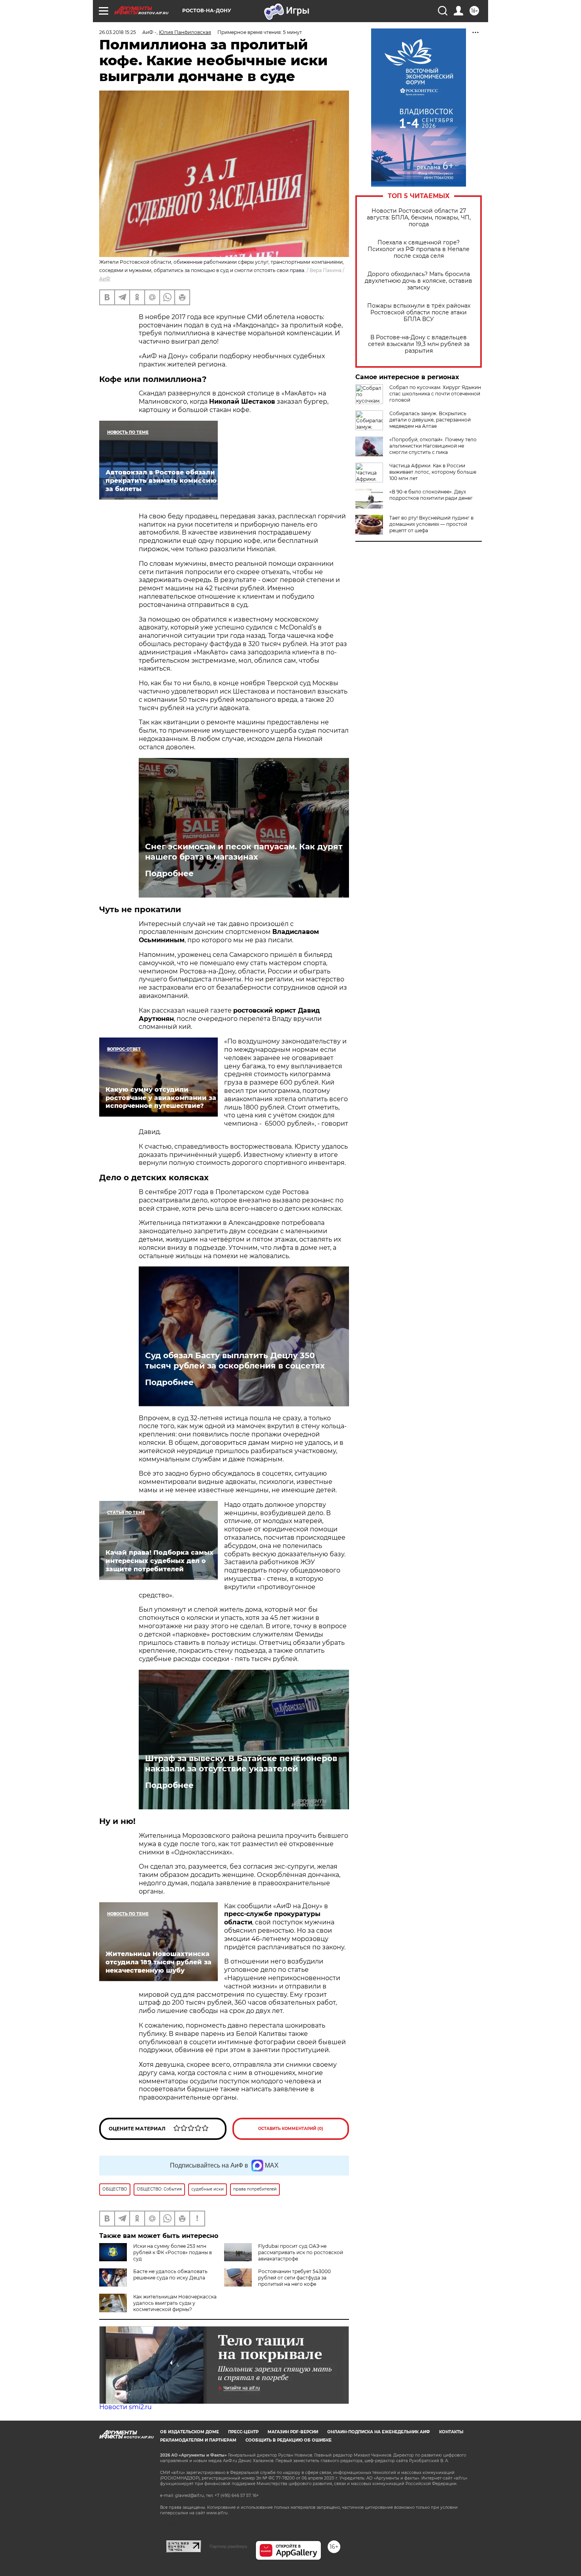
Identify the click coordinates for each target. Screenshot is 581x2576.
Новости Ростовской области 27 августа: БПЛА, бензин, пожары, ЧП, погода (419, 218)
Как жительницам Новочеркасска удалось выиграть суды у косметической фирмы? (175, 2303)
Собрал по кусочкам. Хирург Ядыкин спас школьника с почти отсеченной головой (435, 394)
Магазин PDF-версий (293, 2432)
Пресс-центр (243, 2432)
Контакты (451, 2432)
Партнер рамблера (228, 2546)
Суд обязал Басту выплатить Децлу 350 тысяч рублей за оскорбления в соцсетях (235, 1361)
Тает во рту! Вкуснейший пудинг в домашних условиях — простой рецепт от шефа (431, 524)
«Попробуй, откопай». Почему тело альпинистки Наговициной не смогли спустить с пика (433, 446)
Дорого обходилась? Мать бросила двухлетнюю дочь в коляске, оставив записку (419, 281)
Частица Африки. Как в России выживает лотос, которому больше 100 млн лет (433, 472)
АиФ (105, 279)
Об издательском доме (190, 2432)
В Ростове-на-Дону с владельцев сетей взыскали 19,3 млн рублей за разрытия (419, 344)
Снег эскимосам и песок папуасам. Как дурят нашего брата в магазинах (244, 852)
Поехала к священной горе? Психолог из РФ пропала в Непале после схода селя (419, 249)
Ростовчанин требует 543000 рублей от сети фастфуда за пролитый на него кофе (294, 2278)
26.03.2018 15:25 (118, 32)
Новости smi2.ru (125, 2407)
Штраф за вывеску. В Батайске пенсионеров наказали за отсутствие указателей (241, 1763)
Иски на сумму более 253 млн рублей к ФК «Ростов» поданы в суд (173, 2252)
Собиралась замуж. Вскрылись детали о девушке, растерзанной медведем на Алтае (430, 420)
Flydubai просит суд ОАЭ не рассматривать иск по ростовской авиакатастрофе (301, 2252)
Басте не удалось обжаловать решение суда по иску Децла (170, 2275)
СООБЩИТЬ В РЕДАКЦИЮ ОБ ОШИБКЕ (289, 2440)
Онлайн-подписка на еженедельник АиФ (379, 2432)
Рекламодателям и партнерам (198, 2440)
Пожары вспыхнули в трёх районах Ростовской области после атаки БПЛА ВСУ (419, 313)
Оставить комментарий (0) (291, 2129)
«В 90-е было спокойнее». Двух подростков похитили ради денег (431, 495)
